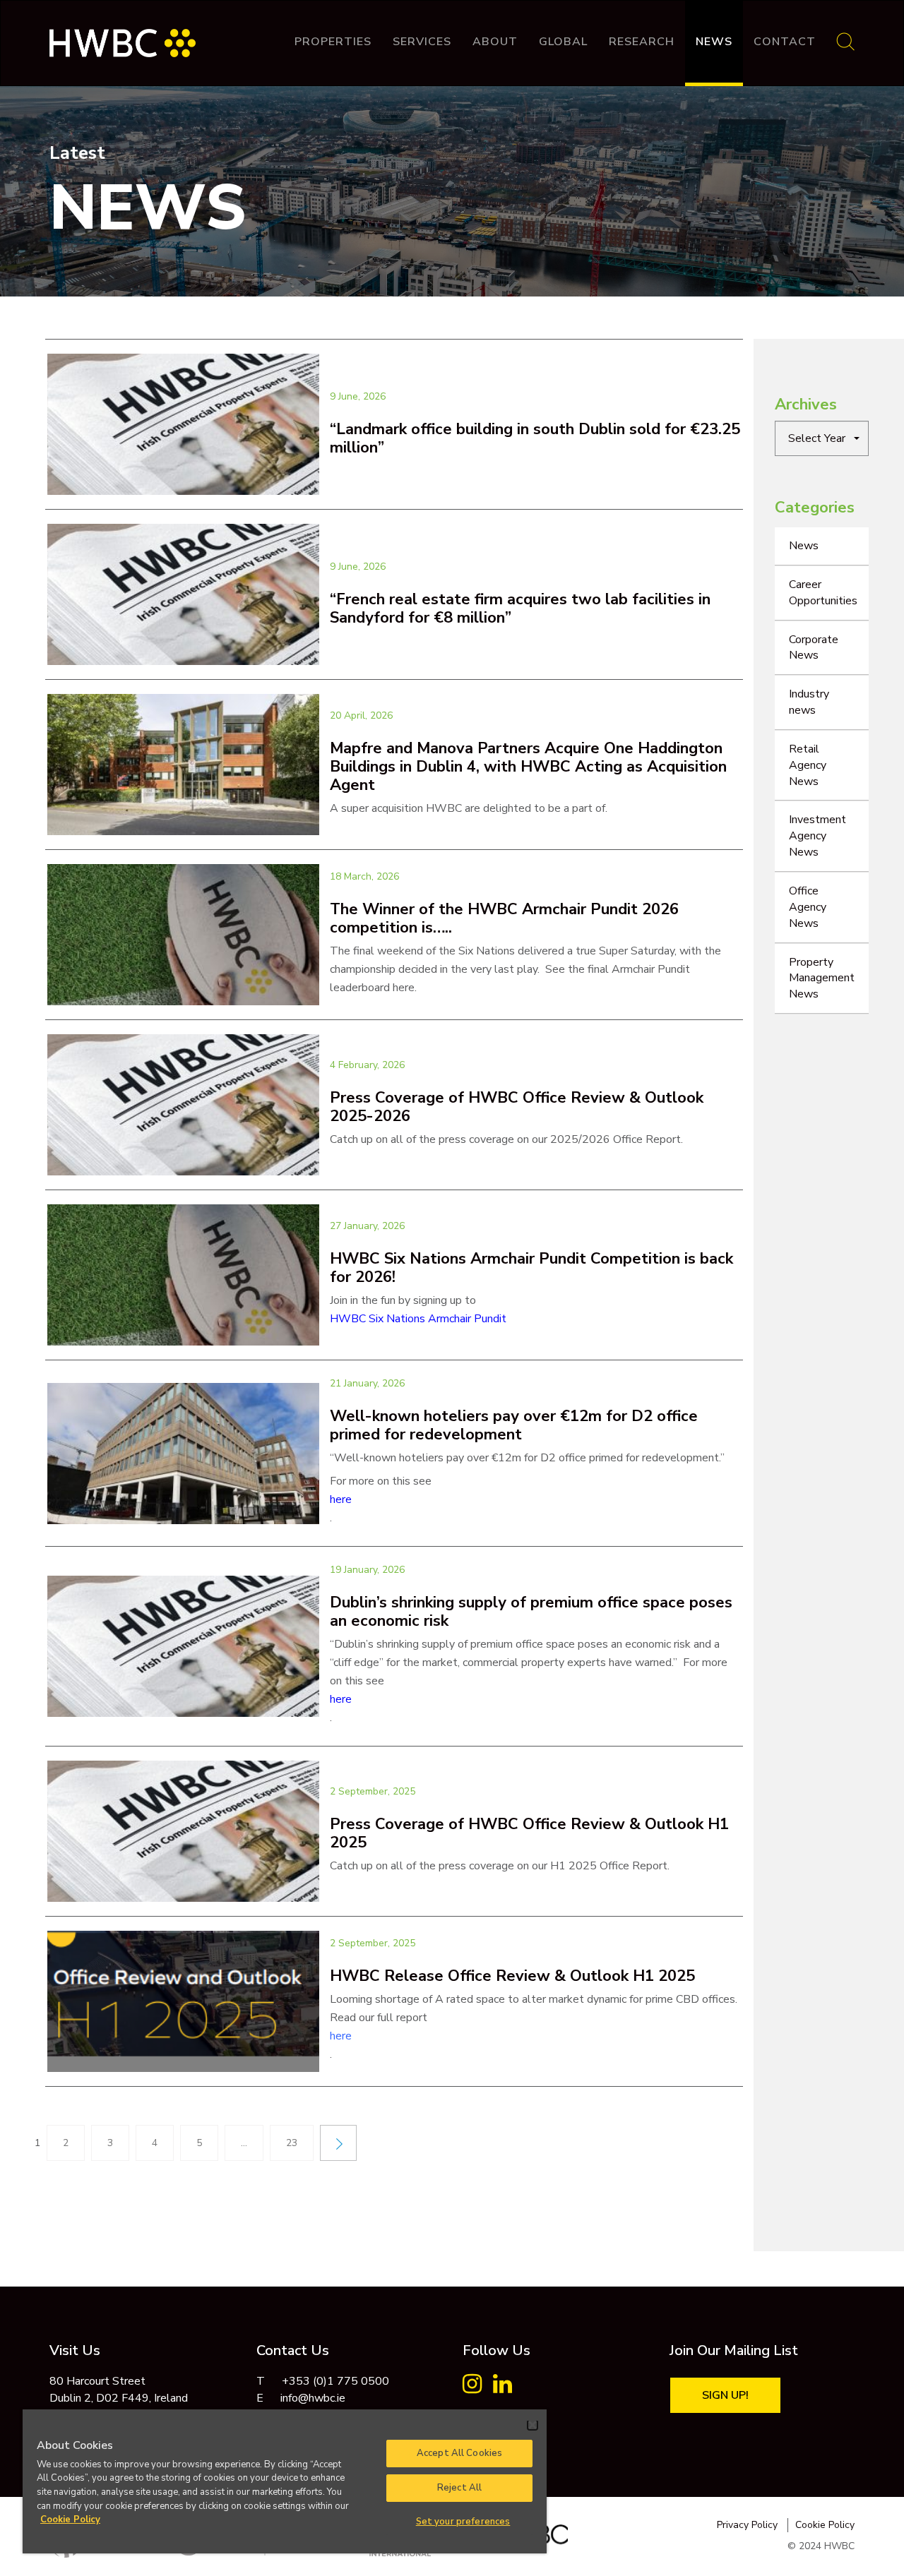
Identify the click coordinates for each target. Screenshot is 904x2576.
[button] (822, 438)
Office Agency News (808, 907)
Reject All (459, 2488)
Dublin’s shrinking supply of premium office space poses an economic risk (531, 1612)
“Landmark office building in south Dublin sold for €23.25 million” (535, 438)
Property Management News (822, 978)
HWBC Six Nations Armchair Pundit (418, 1319)
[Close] (533, 2425)
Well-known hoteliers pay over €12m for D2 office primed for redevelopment (514, 1425)
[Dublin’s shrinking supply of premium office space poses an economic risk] (183, 1646)
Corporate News (814, 648)
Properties (333, 42)
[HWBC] (123, 36)
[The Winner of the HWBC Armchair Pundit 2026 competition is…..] (183, 935)
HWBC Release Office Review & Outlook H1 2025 (512, 1976)
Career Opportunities (823, 593)
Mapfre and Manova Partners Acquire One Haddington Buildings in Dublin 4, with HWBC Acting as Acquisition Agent (528, 767)
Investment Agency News (817, 836)
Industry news (809, 702)
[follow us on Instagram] (472, 2388)
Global (563, 42)
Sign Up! (725, 2395)
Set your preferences (463, 2522)
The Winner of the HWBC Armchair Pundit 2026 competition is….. (504, 918)
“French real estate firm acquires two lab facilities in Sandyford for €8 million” (520, 609)
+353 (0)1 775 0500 (335, 2381)
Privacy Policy (747, 2525)
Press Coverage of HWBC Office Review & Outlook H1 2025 (529, 1833)
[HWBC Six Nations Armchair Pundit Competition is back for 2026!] (183, 1275)
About (495, 42)
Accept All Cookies (459, 2453)
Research (642, 42)
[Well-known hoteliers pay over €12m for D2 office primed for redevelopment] (183, 1454)
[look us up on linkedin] (502, 2388)
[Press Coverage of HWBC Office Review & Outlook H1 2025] (183, 1831)
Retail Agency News (808, 765)
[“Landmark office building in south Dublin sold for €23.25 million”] (183, 424)
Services (422, 42)
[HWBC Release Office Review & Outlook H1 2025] (183, 2001)
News (714, 42)
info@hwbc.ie (313, 2398)
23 (292, 2143)
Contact (785, 42)
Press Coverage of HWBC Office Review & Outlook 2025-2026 (517, 1107)
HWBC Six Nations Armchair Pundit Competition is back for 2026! (531, 1268)
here (341, 1499)
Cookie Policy (825, 2525)
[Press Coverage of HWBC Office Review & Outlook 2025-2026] (183, 1105)
